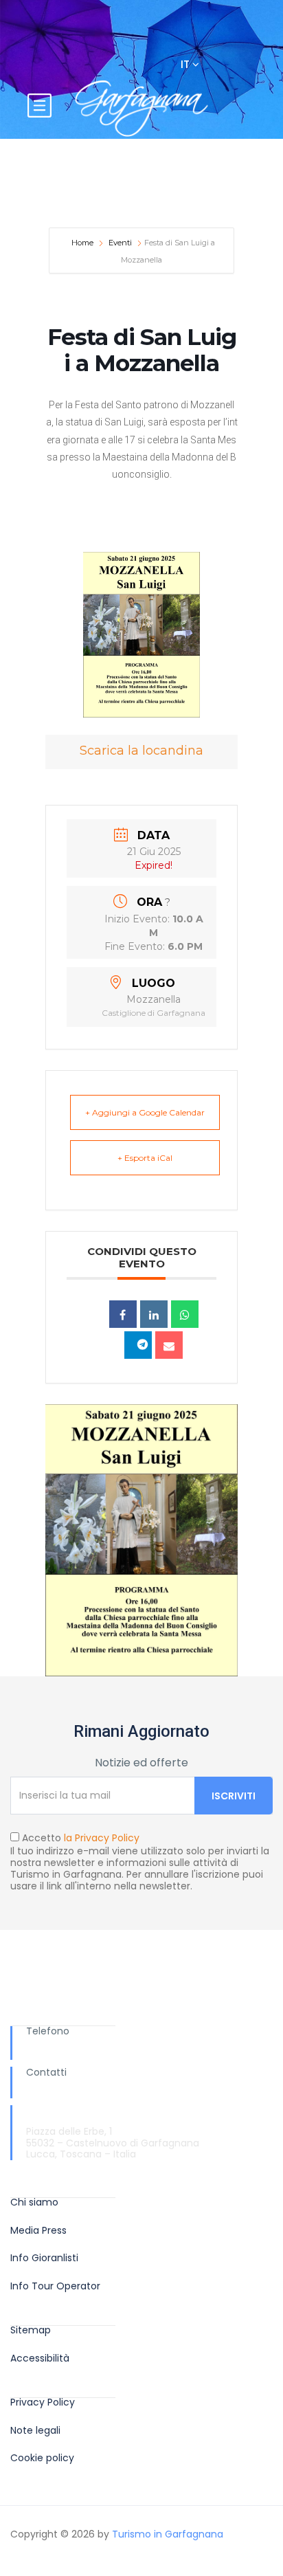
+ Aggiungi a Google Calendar (145, 1112)
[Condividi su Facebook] (123, 1314)
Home (83, 243)
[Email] (169, 1345)
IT (186, 64)
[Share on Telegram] (138, 1345)
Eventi (120, 243)
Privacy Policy (43, 2402)
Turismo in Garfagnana (168, 2534)
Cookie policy (42, 2458)
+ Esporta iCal (145, 1158)
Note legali (35, 2431)
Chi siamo (34, 2202)
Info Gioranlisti (44, 2258)
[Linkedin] (154, 1314)
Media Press (38, 2231)
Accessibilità (40, 2358)
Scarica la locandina (141, 751)
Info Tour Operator (55, 2286)
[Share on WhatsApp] (185, 1314)
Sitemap (31, 2330)
